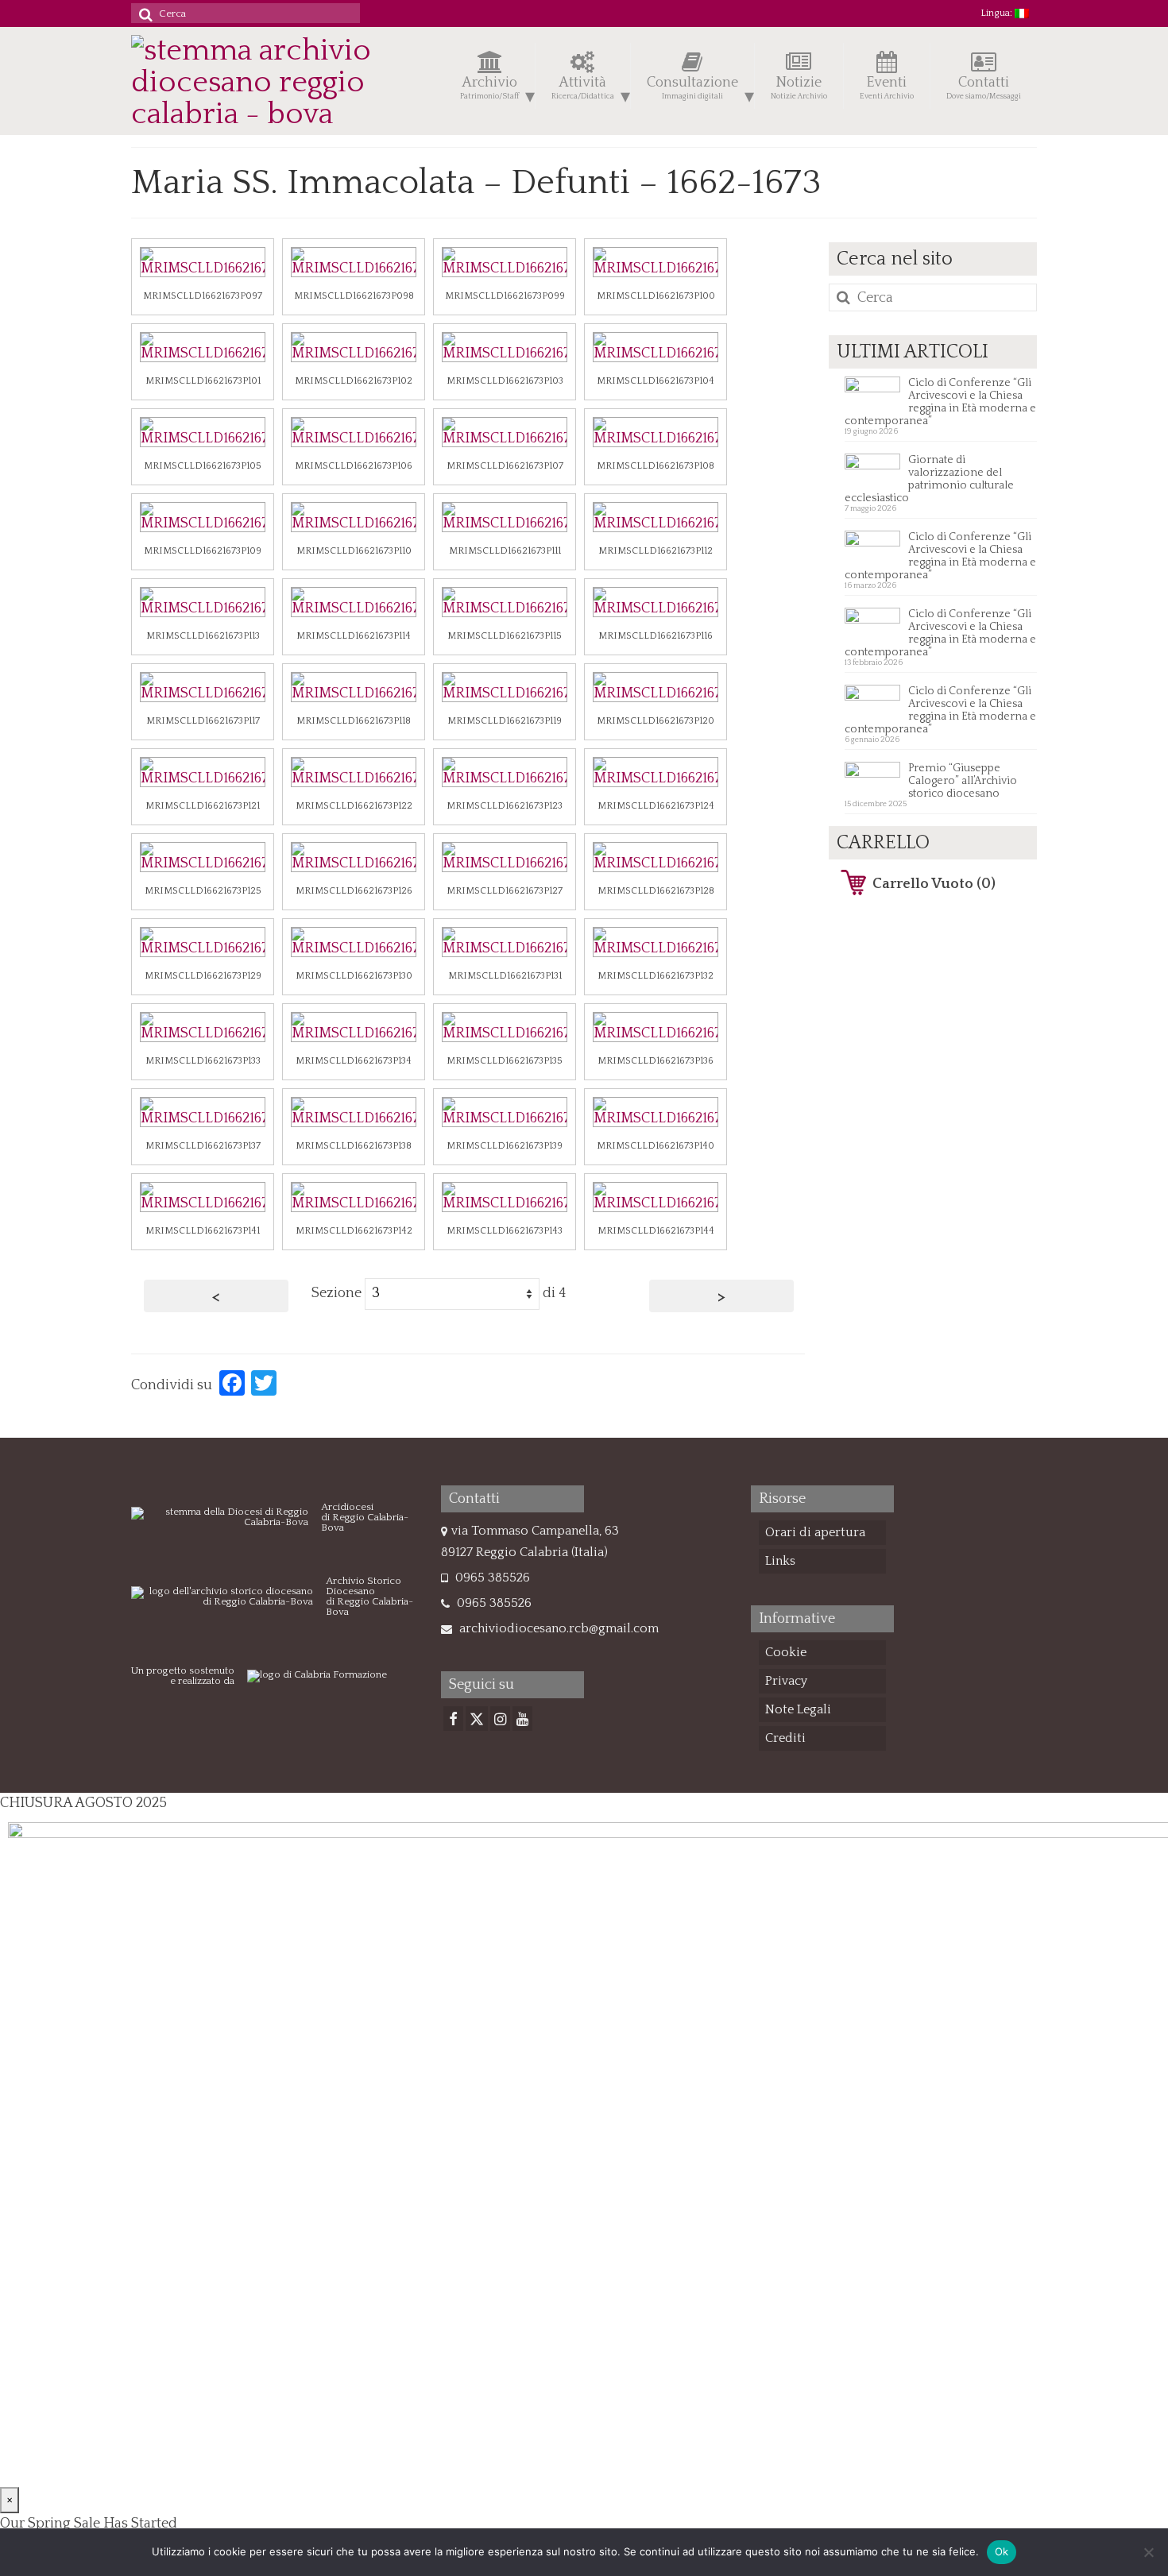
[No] (1148, 2552)
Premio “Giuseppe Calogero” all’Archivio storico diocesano (963, 781)
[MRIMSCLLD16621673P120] (656, 687)
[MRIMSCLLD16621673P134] (354, 1027)
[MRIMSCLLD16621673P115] (505, 602)
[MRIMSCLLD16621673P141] (203, 1197)
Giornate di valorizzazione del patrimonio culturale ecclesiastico (929, 479)
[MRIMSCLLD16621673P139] (505, 1112)
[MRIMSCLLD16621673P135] (505, 1027)
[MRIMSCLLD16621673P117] (203, 687)
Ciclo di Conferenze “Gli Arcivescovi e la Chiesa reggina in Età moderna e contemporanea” (940, 402)
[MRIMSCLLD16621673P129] (203, 942)
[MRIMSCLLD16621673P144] (656, 1197)
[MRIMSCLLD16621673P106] (354, 432)
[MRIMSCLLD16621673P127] (505, 857)
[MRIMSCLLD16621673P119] (505, 687)
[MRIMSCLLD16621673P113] (203, 602)
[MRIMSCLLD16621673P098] (354, 262)
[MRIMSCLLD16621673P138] (354, 1112)
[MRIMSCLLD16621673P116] (656, 602)
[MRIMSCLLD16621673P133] (203, 1027)
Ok (1002, 2551)
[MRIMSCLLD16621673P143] (505, 1197)
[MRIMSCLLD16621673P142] (354, 1197)
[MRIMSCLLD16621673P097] (203, 262)
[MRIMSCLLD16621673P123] (505, 772)
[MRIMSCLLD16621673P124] (656, 772)
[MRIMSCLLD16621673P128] (656, 857)
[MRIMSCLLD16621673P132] (656, 942)
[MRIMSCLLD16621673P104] (656, 347)
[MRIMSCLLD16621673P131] (505, 942)
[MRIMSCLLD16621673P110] (354, 517)
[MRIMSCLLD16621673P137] (203, 1112)
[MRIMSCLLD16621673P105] (203, 432)
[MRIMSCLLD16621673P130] (354, 942)
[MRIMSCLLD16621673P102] (354, 347)
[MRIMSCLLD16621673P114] (354, 602)
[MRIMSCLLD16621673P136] (656, 1027)
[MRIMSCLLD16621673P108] (656, 432)
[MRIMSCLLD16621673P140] (656, 1112)
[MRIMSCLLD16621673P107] (505, 432)
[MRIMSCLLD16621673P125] (203, 857)
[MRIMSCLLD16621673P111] (505, 517)
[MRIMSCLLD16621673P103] (505, 347)
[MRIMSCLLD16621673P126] (354, 857)
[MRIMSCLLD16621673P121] (203, 772)
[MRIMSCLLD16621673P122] (354, 772)
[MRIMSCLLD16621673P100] (656, 262)
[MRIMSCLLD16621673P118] (354, 687)
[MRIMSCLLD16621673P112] (656, 517)
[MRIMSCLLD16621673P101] (203, 347)
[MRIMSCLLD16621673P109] (203, 517)
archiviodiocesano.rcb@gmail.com (557, 1628)
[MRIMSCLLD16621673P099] (505, 262)
